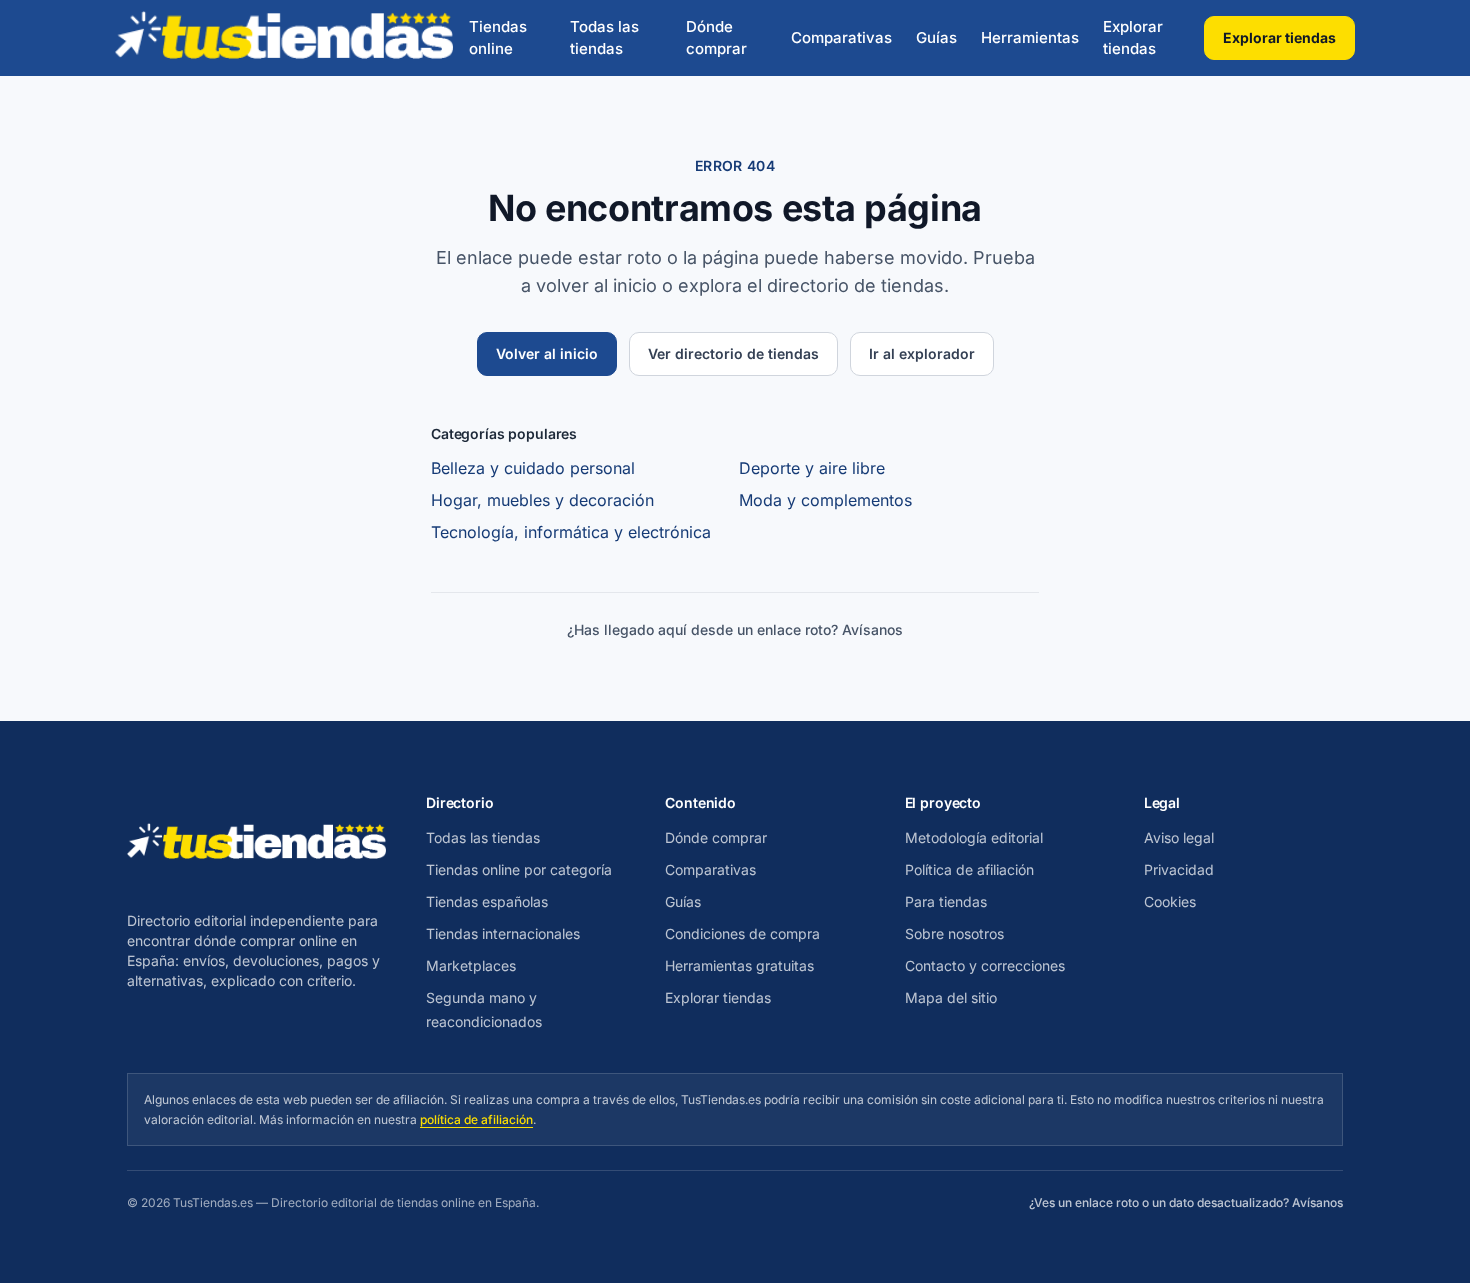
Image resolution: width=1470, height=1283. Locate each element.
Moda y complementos (825, 500)
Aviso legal (1179, 837)
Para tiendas (946, 901)
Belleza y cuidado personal (533, 468)
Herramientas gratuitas (739, 965)
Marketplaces (471, 965)
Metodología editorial (974, 837)
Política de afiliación (969, 869)
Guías (936, 37)
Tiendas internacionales (503, 933)
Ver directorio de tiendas (733, 353)
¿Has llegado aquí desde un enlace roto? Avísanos (735, 629)
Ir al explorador (922, 353)
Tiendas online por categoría (519, 869)
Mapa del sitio (951, 997)
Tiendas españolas (487, 901)
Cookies (1170, 901)
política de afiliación (476, 1119)
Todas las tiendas (604, 38)
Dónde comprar (716, 38)
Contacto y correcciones (985, 965)
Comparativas (841, 37)
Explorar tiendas (1133, 38)
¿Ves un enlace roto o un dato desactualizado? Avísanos (1186, 1202)
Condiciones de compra (742, 933)
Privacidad (1179, 869)
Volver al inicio (547, 353)
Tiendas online (498, 38)
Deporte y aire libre (812, 468)
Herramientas (1030, 37)
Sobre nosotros (954, 933)
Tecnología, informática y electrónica (571, 532)
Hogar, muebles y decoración (542, 500)
